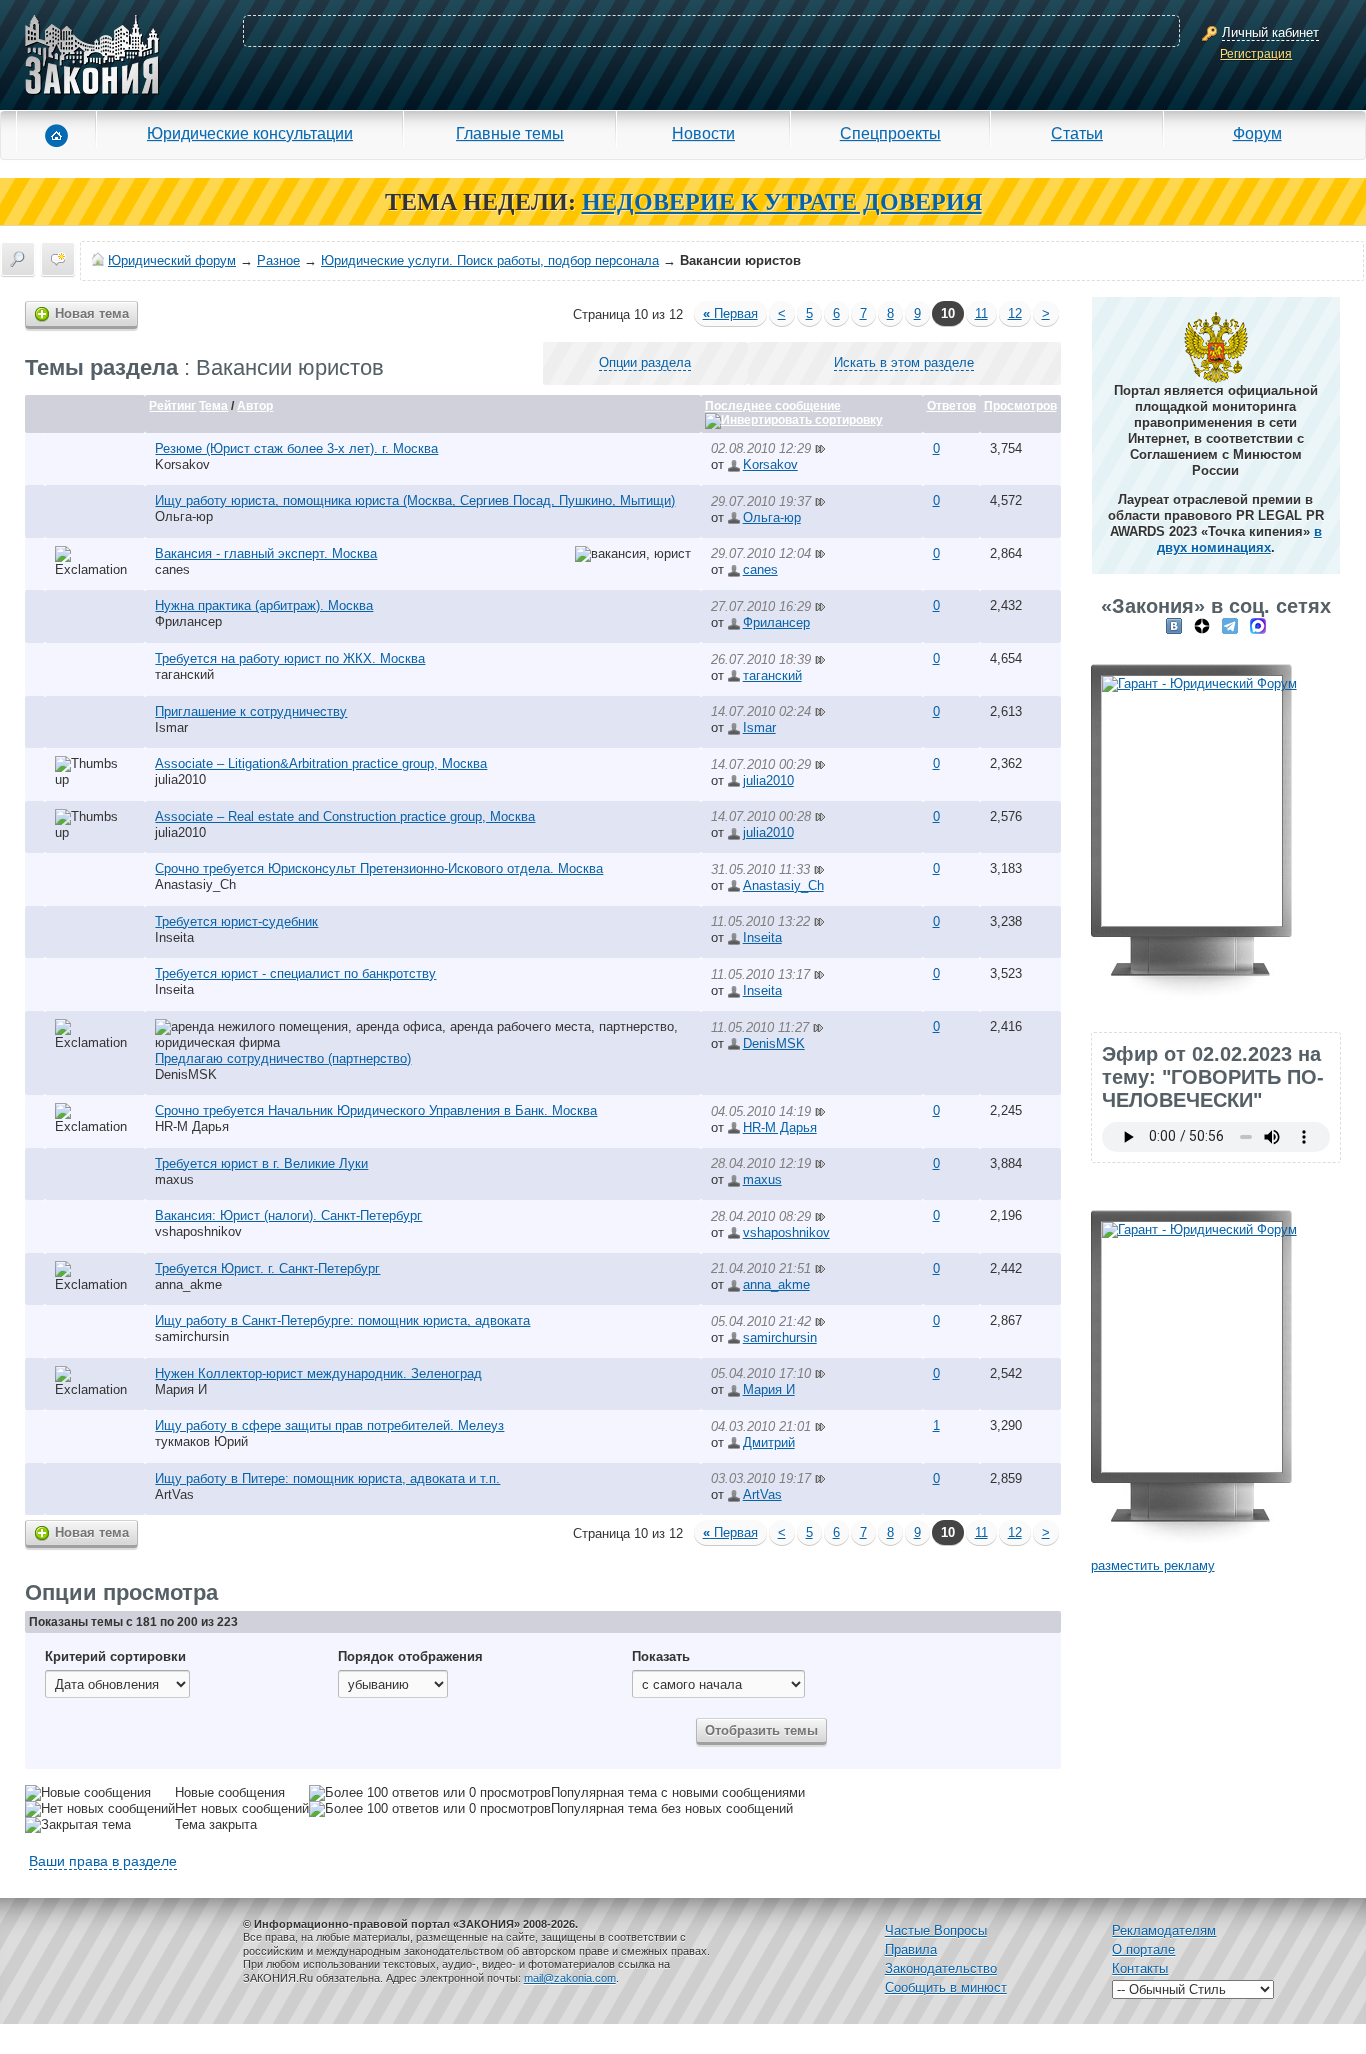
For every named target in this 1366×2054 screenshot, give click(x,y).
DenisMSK (186, 1074)
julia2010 (180, 779)
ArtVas (174, 1494)
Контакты (1140, 1968)
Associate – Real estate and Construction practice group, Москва (345, 816)
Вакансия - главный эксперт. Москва (266, 553)
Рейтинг (172, 406)
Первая (730, 313)
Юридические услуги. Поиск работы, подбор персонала (490, 260)
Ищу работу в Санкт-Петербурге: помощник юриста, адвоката (342, 1320)
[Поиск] (18, 259)
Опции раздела (645, 362)
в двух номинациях (1239, 539)
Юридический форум (172, 260)
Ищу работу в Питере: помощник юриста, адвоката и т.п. (327, 1478)
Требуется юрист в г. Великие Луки (261, 1163)
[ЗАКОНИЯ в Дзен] (1202, 625)
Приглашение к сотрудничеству (251, 711)
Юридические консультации (250, 133)
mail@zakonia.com (570, 1978)
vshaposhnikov (198, 1231)
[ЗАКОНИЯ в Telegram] (1230, 625)
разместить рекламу (1153, 1565)
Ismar (171, 727)
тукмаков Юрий (201, 1441)
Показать (661, 1656)
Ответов (951, 406)
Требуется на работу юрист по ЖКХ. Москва (290, 658)
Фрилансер (188, 621)
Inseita (174, 937)
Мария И (181, 1389)
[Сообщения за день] (58, 259)
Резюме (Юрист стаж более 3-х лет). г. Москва (296, 448)
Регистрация (1256, 54)
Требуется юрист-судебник (236, 921)
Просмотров (1020, 406)
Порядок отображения (410, 1656)
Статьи (1077, 133)
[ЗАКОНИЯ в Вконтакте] (1174, 625)
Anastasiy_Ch (195, 884)
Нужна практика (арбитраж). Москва (264, 605)
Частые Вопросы (936, 1930)
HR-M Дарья (192, 1126)
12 (1015, 313)
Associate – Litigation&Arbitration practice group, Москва (321, 763)
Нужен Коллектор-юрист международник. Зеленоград (318, 1373)
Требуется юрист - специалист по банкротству (295, 973)
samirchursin (192, 1336)
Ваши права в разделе (103, 1861)
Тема (213, 406)
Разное (278, 260)
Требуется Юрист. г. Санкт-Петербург (267, 1268)
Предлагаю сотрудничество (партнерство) (283, 1058)
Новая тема (92, 313)
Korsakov (182, 464)
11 (981, 313)
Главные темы (510, 133)
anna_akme (188, 1284)
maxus (174, 1179)
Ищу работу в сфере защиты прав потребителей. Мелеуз (329, 1425)
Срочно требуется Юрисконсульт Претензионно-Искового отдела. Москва (379, 868)
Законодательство (941, 1968)
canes (172, 569)
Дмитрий (769, 1442)
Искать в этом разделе (904, 362)
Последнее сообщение (773, 406)
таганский (184, 674)
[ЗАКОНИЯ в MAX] (1258, 625)
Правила (911, 1949)
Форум (1257, 133)
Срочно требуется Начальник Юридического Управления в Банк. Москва (376, 1110)
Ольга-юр (184, 516)
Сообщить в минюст (946, 1987)
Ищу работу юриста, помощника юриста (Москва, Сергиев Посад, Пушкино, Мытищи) (415, 500)
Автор (255, 406)
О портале (1143, 1949)
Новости (703, 133)
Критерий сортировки (115, 1656)
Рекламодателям (1164, 1930)
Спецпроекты (890, 133)
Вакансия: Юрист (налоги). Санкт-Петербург (288, 1215)
